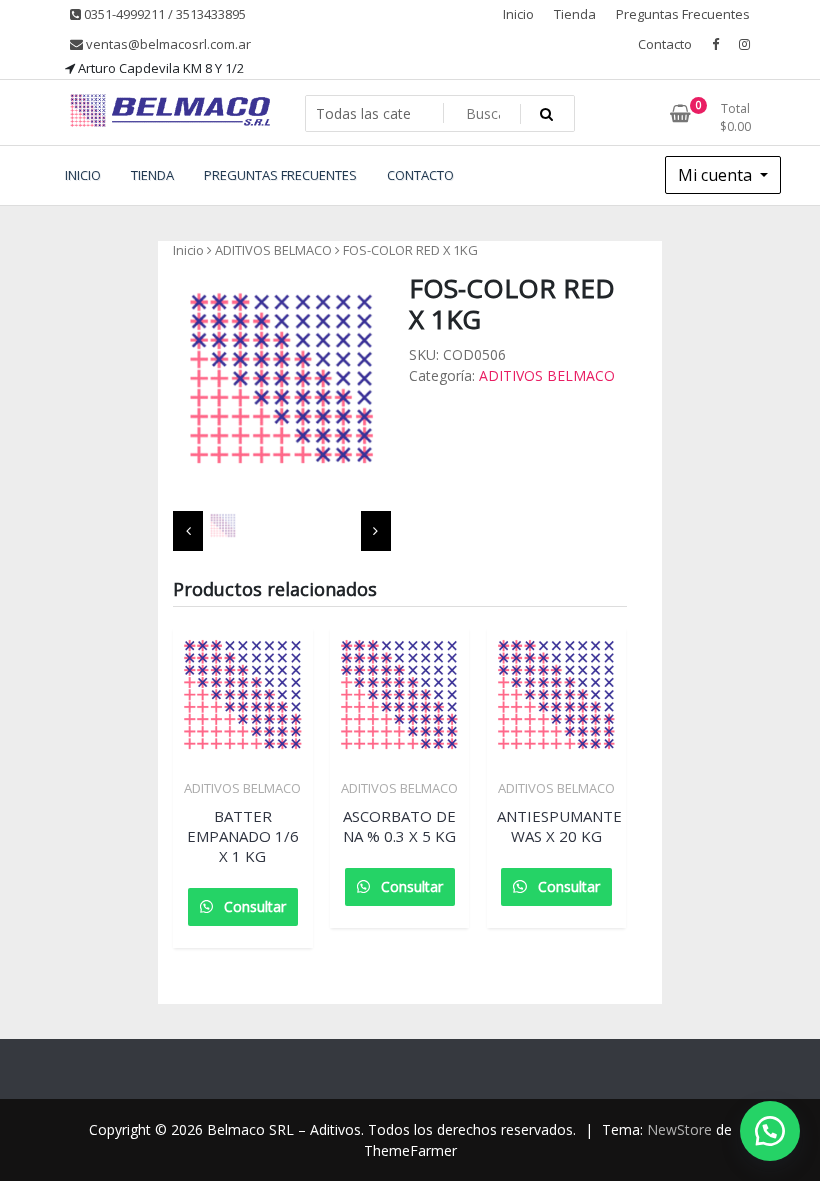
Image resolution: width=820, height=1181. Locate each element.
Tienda (575, 14)
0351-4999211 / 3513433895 (163, 14)
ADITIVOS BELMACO (273, 250)
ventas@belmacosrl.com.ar (167, 44)
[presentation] (188, 531)
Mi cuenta (717, 175)
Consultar (253, 906)
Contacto (665, 44)
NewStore (679, 1129)
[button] (770, 1131)
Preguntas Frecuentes (683, 14)
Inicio (518, 14)
